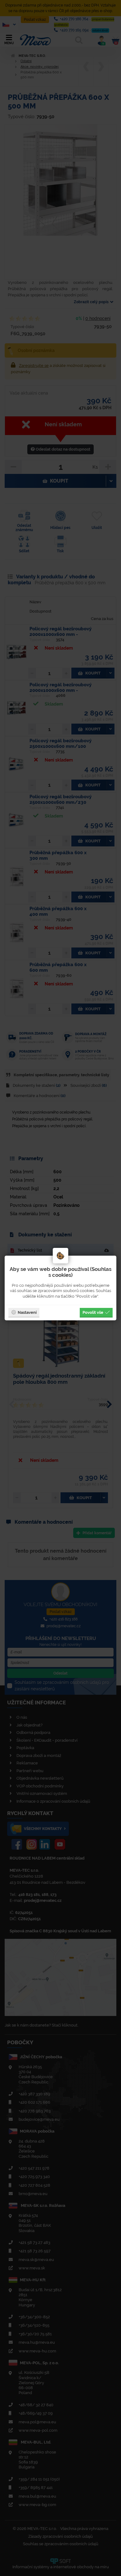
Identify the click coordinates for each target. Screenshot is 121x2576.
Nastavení (27, 1312)
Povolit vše (93, 1312)
